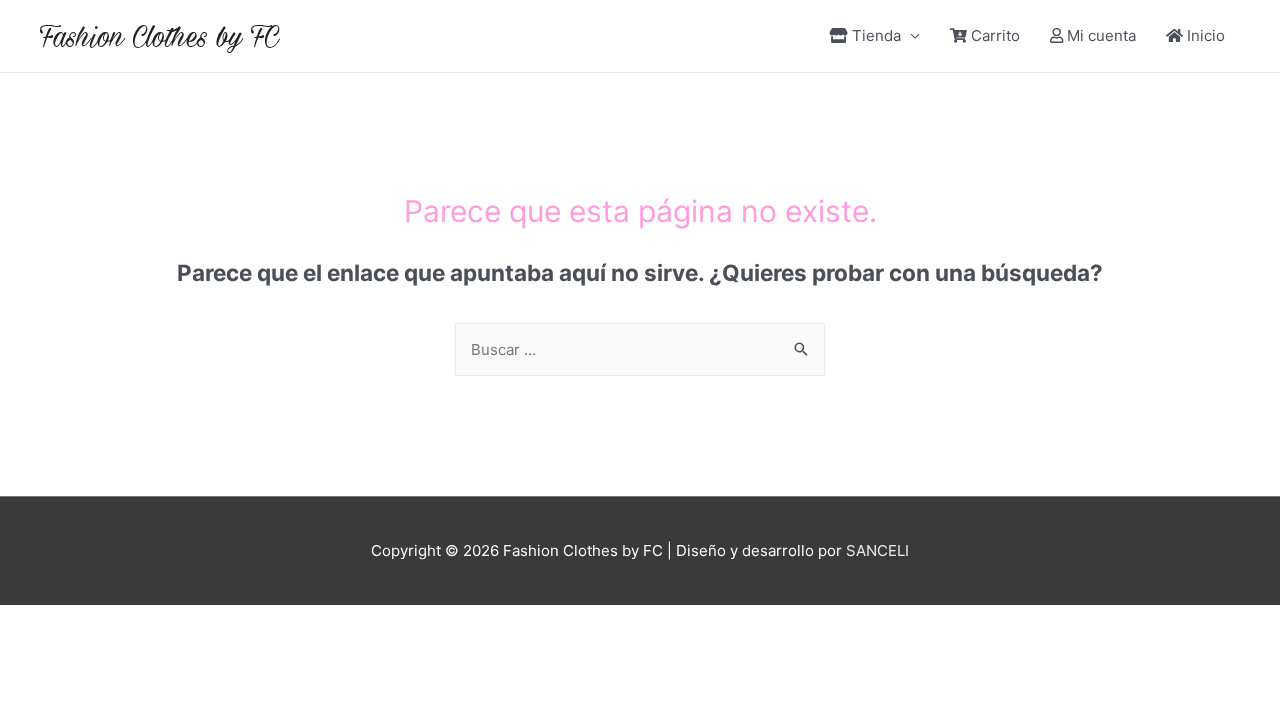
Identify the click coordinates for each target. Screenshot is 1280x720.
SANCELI (877, 550)
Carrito (995, 35)
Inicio (1206, 35)
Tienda (876, 35)
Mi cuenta (1101, 35)
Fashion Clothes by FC (159, 36)
